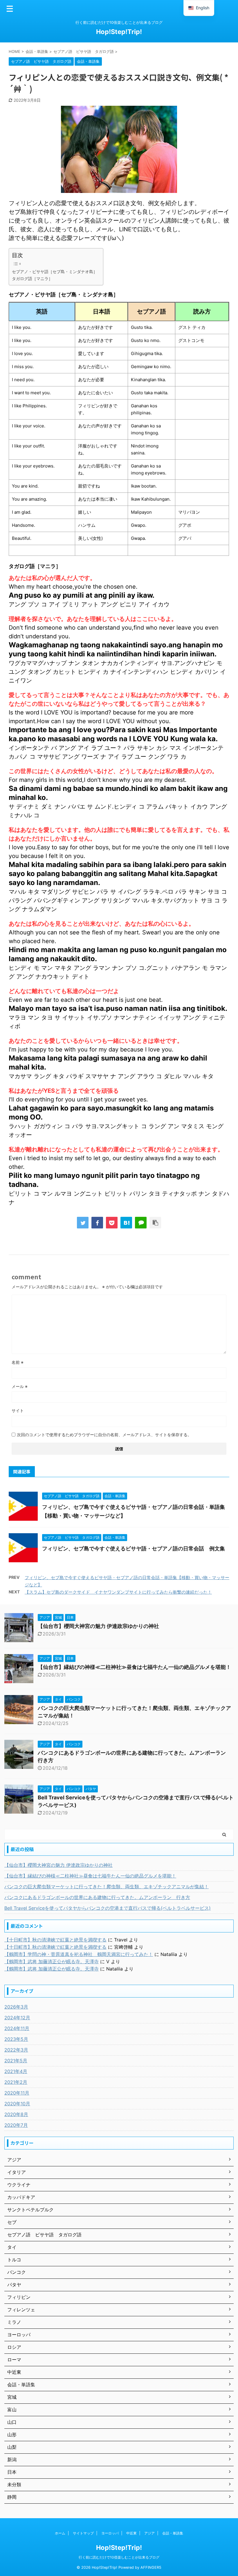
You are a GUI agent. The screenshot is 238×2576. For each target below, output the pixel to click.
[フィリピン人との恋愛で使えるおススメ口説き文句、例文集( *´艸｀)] (126, 1223)
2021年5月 (16, 2061)
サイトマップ (83, 2533)
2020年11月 (17, 2093)
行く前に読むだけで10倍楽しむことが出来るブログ (119, 2557)
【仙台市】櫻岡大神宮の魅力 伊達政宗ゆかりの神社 (98, 1626)
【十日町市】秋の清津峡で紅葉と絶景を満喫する (55, 1940)
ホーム (60, 2533)
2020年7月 (16, 2125)
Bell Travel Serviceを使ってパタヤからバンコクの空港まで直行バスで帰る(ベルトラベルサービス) (108, 1908)
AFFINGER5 (151, 2567)
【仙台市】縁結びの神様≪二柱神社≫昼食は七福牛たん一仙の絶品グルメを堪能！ (134, 1667)
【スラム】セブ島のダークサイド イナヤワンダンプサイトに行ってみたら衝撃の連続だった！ (118, 1592)
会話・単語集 (173, 2533)
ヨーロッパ (110, 2533)
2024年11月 (17, 2028)
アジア (149, 2533)
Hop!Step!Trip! (119, 32)
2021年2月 (16, 2082)
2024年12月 (17, 2018)
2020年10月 (17, 2104)
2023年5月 (16, 2039)
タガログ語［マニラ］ (32, 278)
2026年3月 (16, 2007)
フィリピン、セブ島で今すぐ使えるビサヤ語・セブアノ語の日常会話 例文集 (134, 1548)
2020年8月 (16, 2114)
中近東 (131, 2533)
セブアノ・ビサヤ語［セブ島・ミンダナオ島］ (55, 272)
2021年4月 (16, 2071)
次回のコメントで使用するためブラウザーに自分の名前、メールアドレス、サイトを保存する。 (104, 1435)
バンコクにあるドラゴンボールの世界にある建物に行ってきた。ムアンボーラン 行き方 (97, 1897)
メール (20, 1386)
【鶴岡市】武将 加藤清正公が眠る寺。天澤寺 (52, 1961)
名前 (18, 1362)
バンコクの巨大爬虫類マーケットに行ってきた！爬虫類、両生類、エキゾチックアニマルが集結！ (107, 1887)
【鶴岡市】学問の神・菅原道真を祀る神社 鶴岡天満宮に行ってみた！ (79, 1954)
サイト (18, 1410)
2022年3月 (16, 2050)
